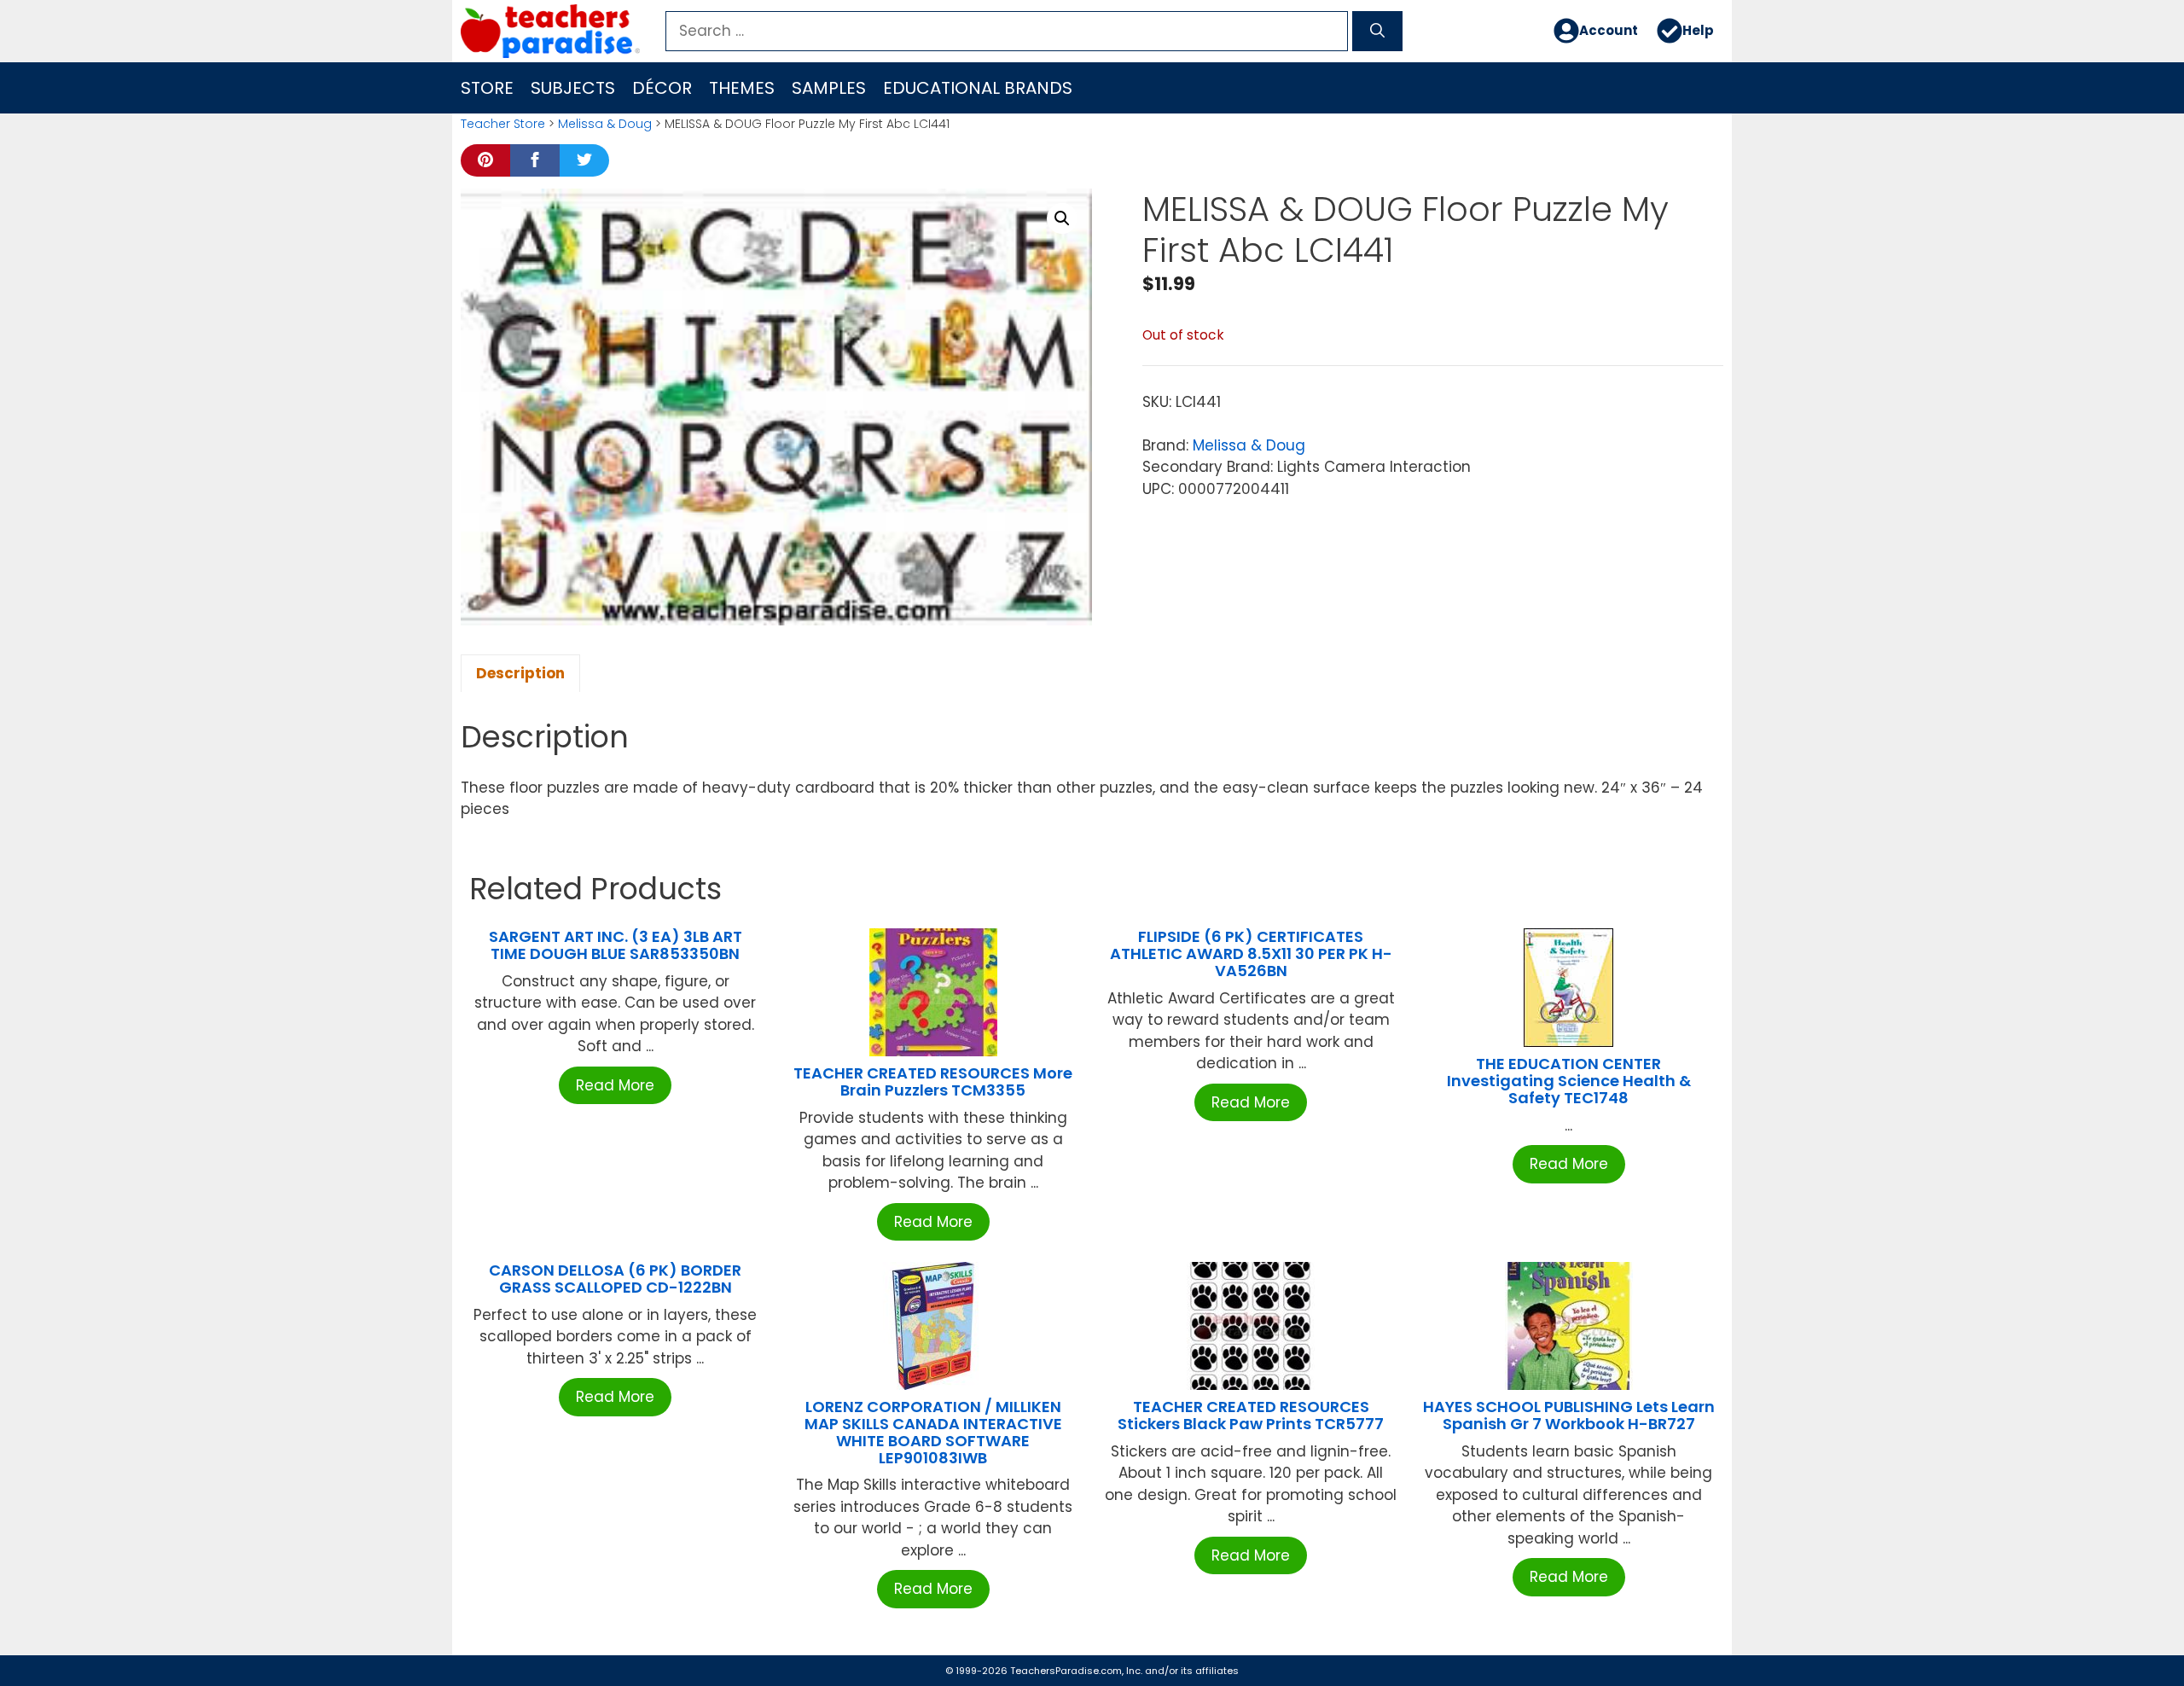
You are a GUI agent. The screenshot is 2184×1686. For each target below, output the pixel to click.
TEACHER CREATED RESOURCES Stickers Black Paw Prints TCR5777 (1251, 1415)
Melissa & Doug (605, 124)
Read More (615, 1085)
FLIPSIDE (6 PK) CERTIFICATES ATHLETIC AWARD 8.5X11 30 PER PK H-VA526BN (1251, 953)
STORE (487, 88)
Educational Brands (978, 88)
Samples (829, 88)
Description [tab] (520, 673)
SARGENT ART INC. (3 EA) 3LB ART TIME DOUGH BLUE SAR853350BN (616, 945)
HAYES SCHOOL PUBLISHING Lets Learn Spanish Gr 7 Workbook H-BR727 (1569, 1415)
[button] (1062, 218)
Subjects (573, 88)
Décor (662, 88)
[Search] (1377, 32)
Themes (742, 88)
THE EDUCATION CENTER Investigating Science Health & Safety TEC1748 (1569, 1081)
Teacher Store (503, 124)
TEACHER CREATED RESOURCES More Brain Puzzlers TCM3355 (933, 1081)
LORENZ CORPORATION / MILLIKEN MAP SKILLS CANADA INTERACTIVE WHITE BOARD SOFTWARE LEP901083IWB (933, 1432)
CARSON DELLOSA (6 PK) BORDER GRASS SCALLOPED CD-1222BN (615, 1279)
